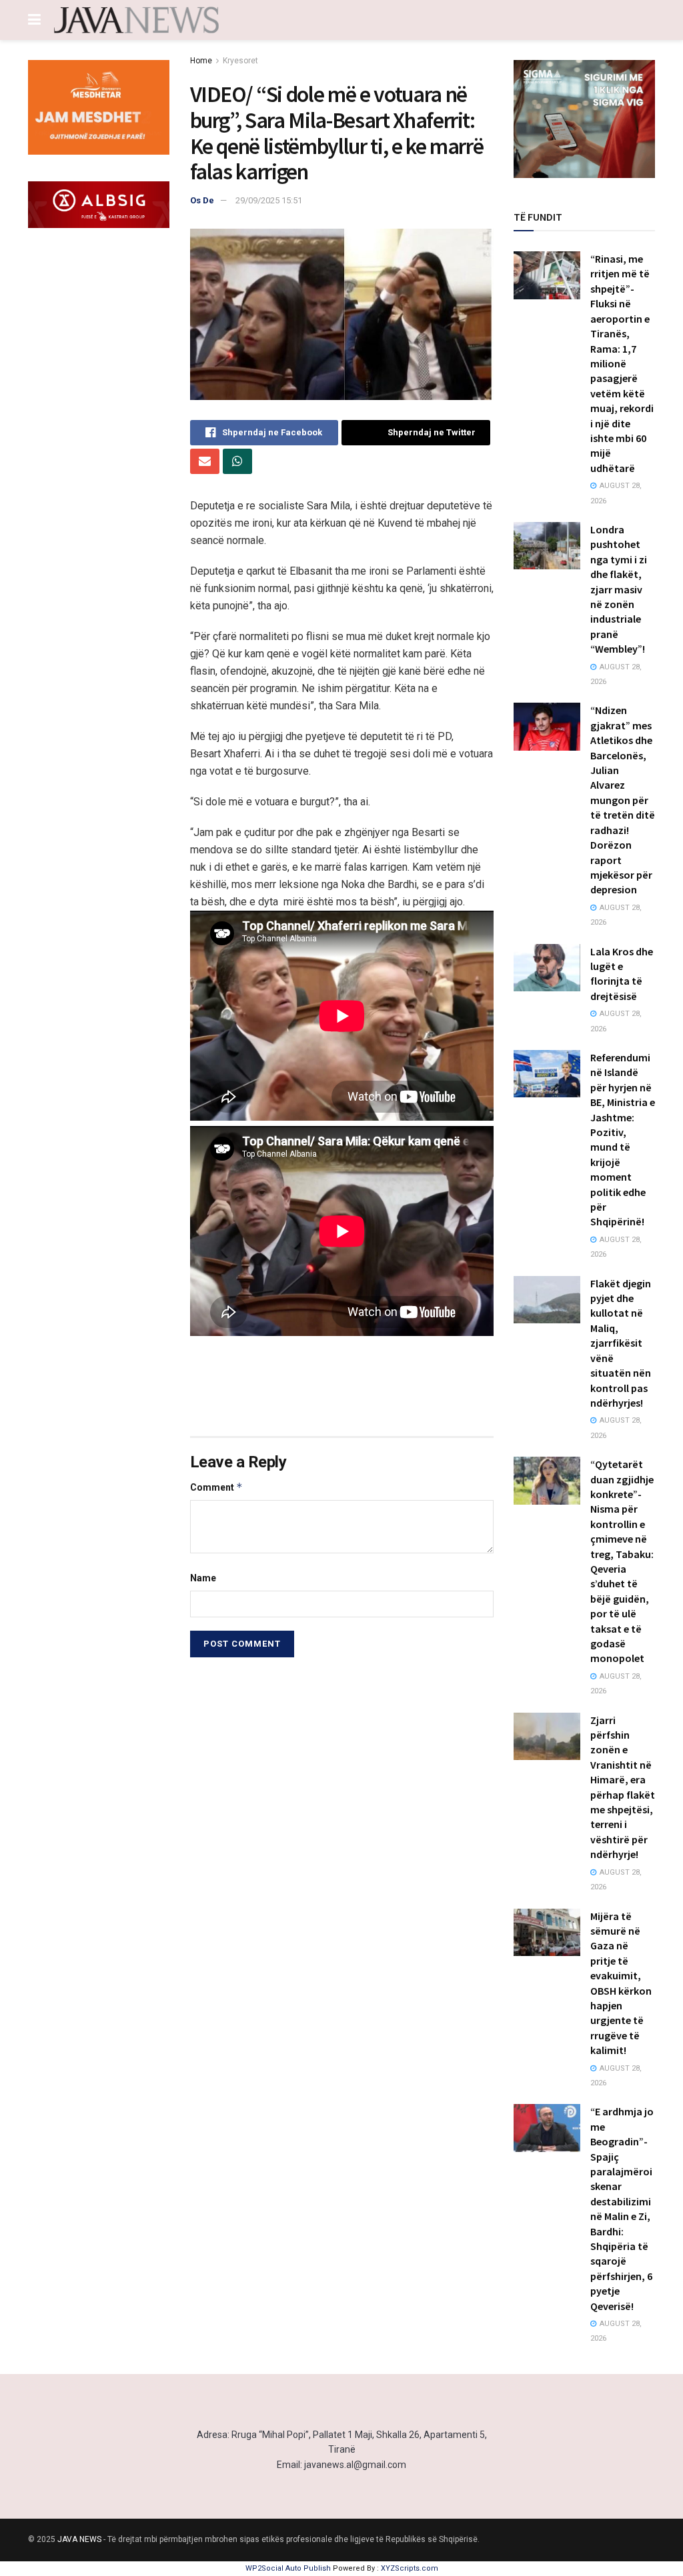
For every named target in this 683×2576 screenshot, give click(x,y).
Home (201, 61)
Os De (202, 200)
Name (203, 1578)
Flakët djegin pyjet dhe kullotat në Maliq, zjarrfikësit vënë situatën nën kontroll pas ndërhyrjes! (621, 1343)
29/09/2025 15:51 (269, 200)
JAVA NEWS (79, 2539)
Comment (216, 1487)
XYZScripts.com (410, 2568)
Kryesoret (240, 61)
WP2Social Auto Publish (288, 2568)
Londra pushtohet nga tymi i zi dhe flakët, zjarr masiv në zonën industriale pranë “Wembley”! (619, 589)
